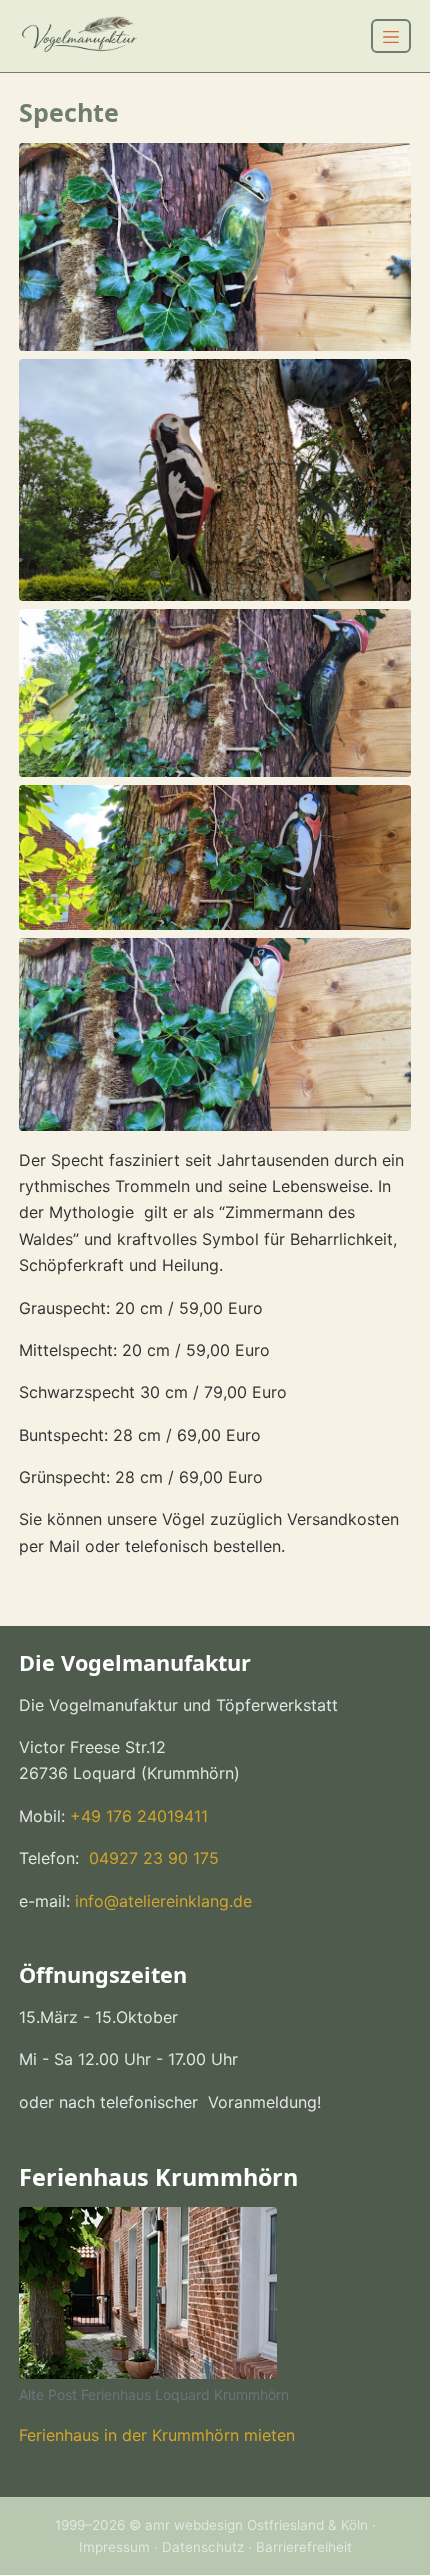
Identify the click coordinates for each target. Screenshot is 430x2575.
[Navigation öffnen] (391, 36)
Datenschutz (203, 2547)
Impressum (114, 2547)
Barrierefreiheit (304, 2547)
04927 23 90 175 (151, 1858)
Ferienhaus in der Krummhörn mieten (157, 2435)
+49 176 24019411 (139, 1816)
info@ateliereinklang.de (163, 1901)
